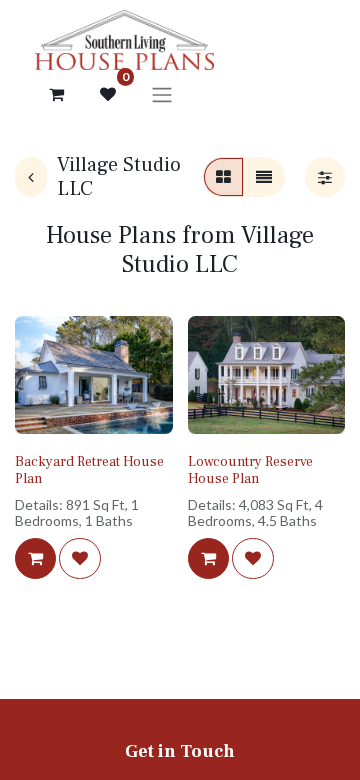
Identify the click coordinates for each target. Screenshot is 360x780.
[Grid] (223, 177)
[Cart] (56, 94)
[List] (264, 177)
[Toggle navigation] (162, 94)
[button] (35, 558)
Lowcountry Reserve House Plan (250, 470)
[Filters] (325, 177)
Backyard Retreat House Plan (89, 470)
